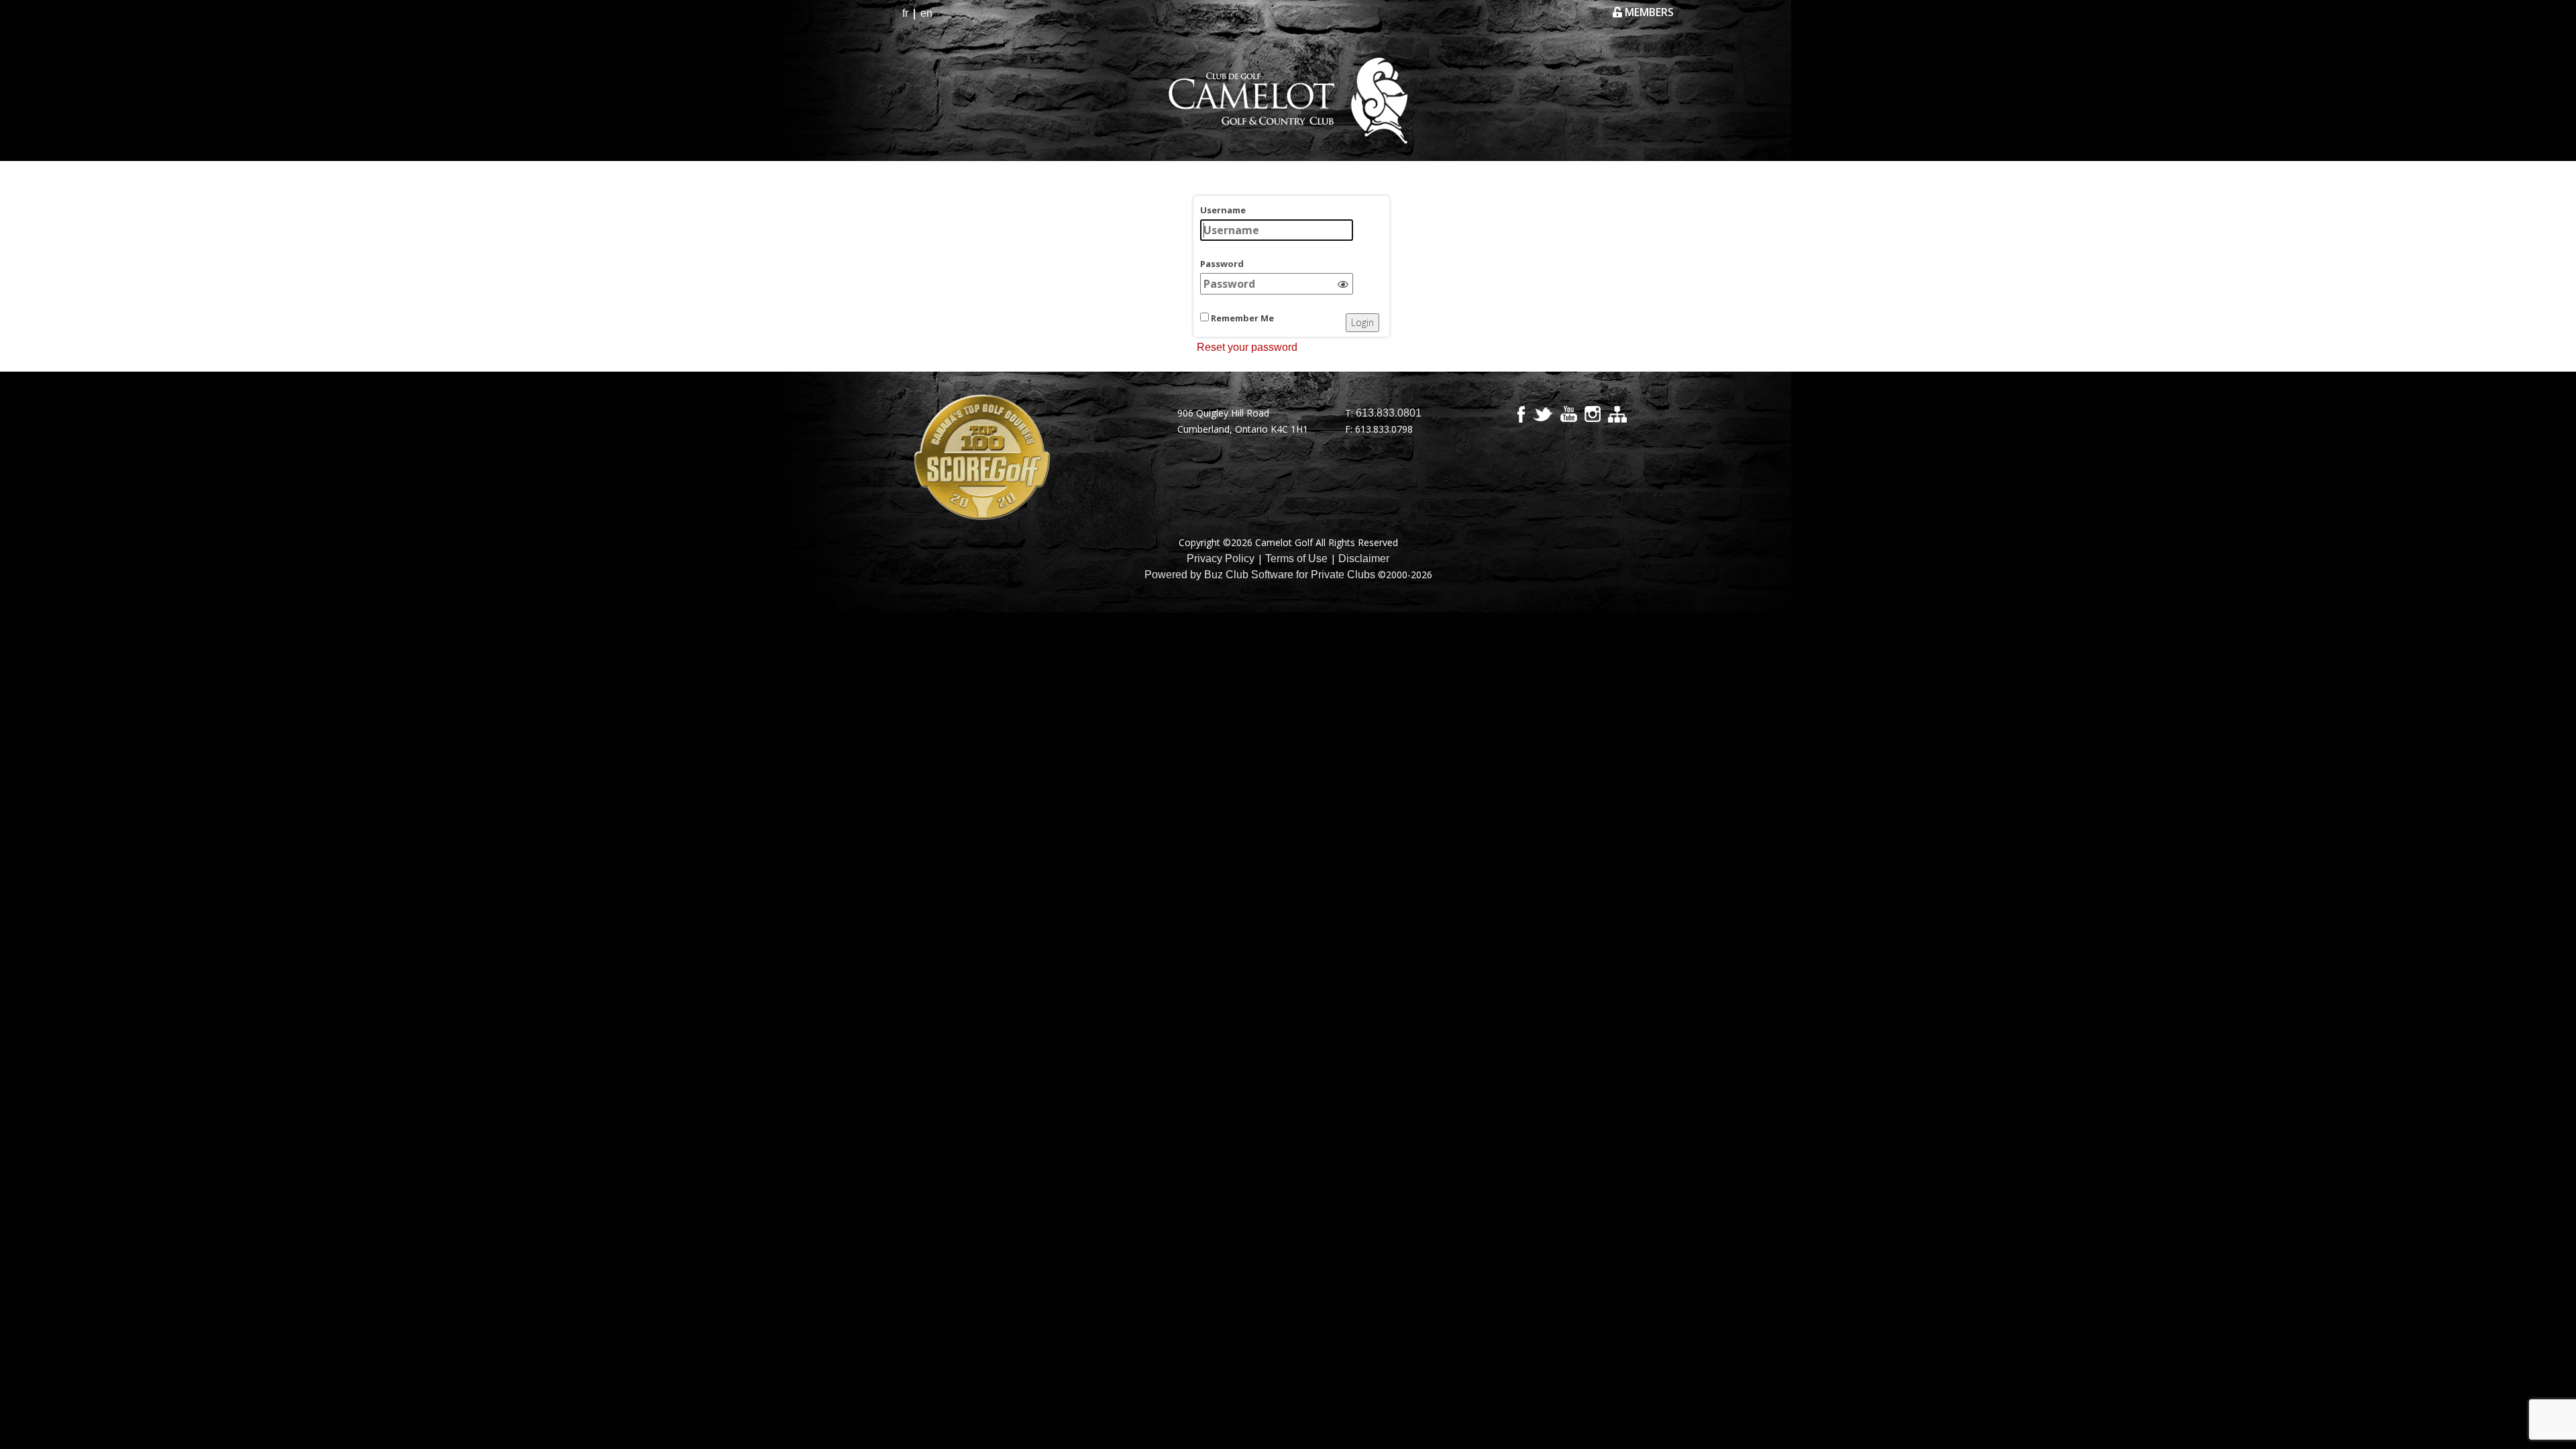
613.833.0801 (1389, 413)
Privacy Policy (1221, 558)
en (926, 13)
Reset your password (1247, 347)
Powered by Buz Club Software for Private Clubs (1260, 575)
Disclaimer (1364, 558)
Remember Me (1241, 318)
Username (1223, 210)
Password (1222, 264)
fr (905, 13)
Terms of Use (1296, 558)
